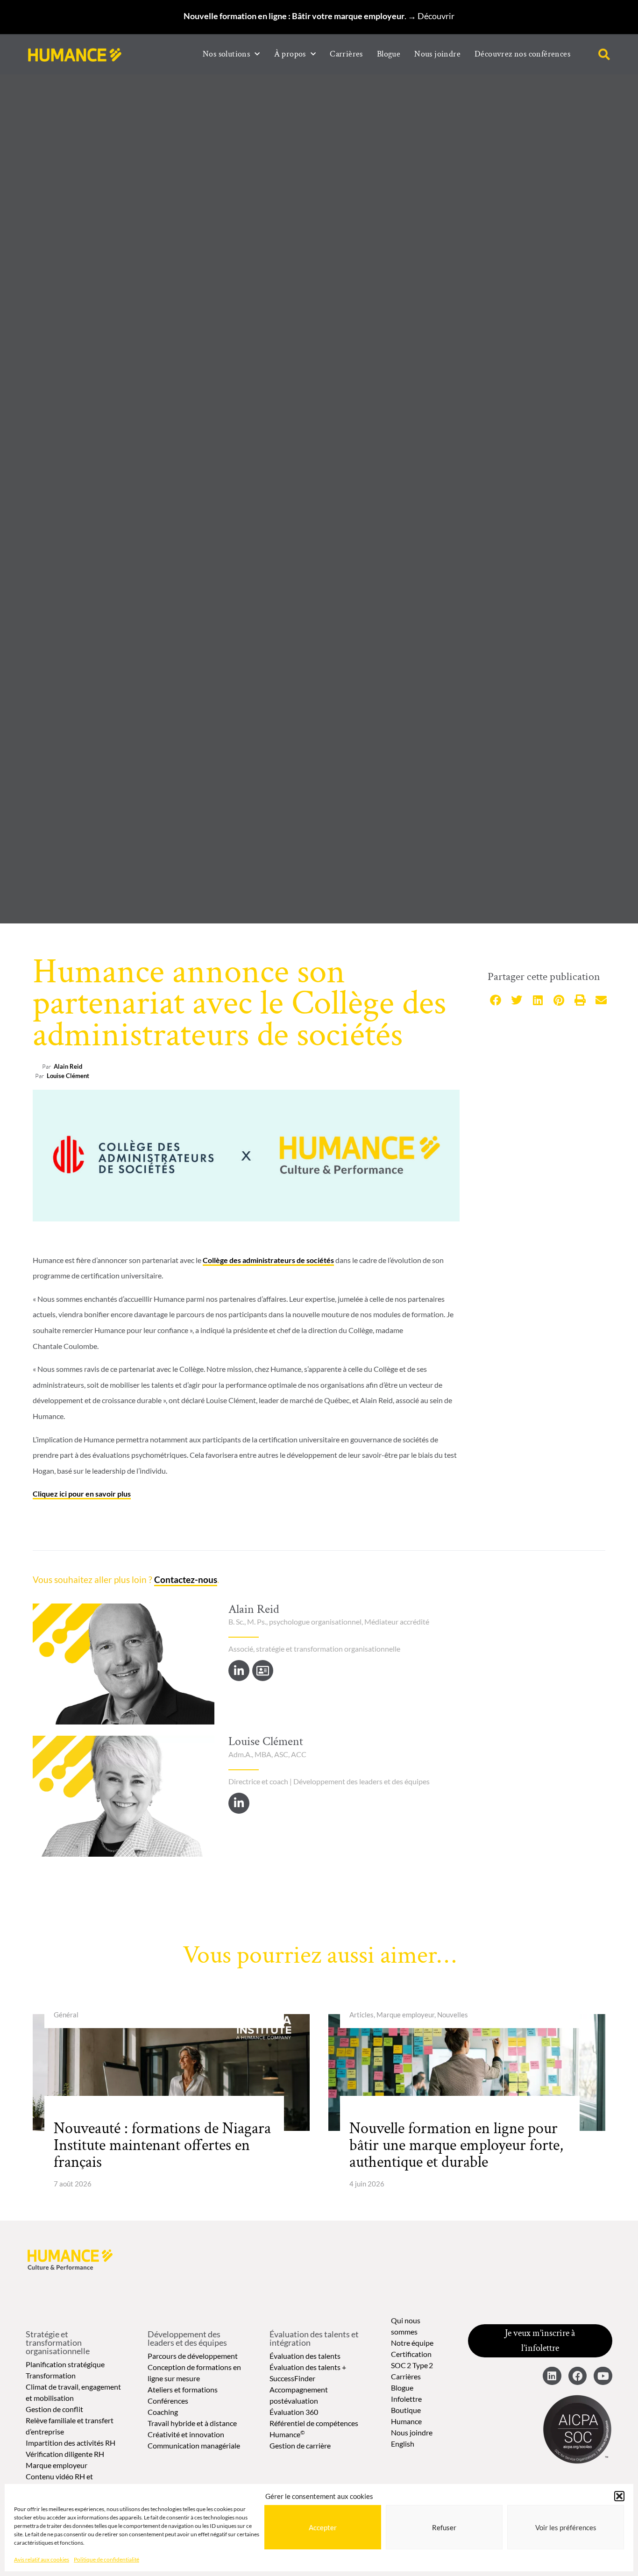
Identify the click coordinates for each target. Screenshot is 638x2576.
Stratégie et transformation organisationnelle (58, 2342)
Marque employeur (57, 2465)
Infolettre (406, 2399)
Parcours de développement (193, 2356)
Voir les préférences (566, 2527)
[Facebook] (578, 2376)
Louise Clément (68, 1076)
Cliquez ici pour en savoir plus (82, 1494)
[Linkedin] (552, 2376)
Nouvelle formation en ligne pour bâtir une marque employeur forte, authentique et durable (456, 2145)
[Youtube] (603, 2376)
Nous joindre (437, 54)
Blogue (389, 54)
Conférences (168, 2401)
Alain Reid (68, 1066)
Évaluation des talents (305, 2356)
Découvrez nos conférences (522, 54)
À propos (290, 54)
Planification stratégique (65, 2364)
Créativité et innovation (186, 2434)
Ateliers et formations (183, 2389)
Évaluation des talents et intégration (314, 2338)
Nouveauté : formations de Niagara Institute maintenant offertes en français (162, 2145)
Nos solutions (226, 54)
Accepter (323, 2527)
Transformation (51, 2375)
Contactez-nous (186, 1579)
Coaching (163, 2412)
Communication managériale (194, 2445)
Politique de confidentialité (106, 2559)
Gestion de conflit (54, 2409)
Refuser (444, 2527)
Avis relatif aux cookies (42, 2559)
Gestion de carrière (300, 2445)
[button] (619, 2496)
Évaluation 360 (294, 2412)
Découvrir (436, 16)
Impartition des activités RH (71, 2443)
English (403, 2444)
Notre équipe (412, 2343)
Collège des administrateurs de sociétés (268, 1260)
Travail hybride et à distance (192, 2423)
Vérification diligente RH (65, 2454)
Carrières (346, 54)
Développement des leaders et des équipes (187, 2338)
